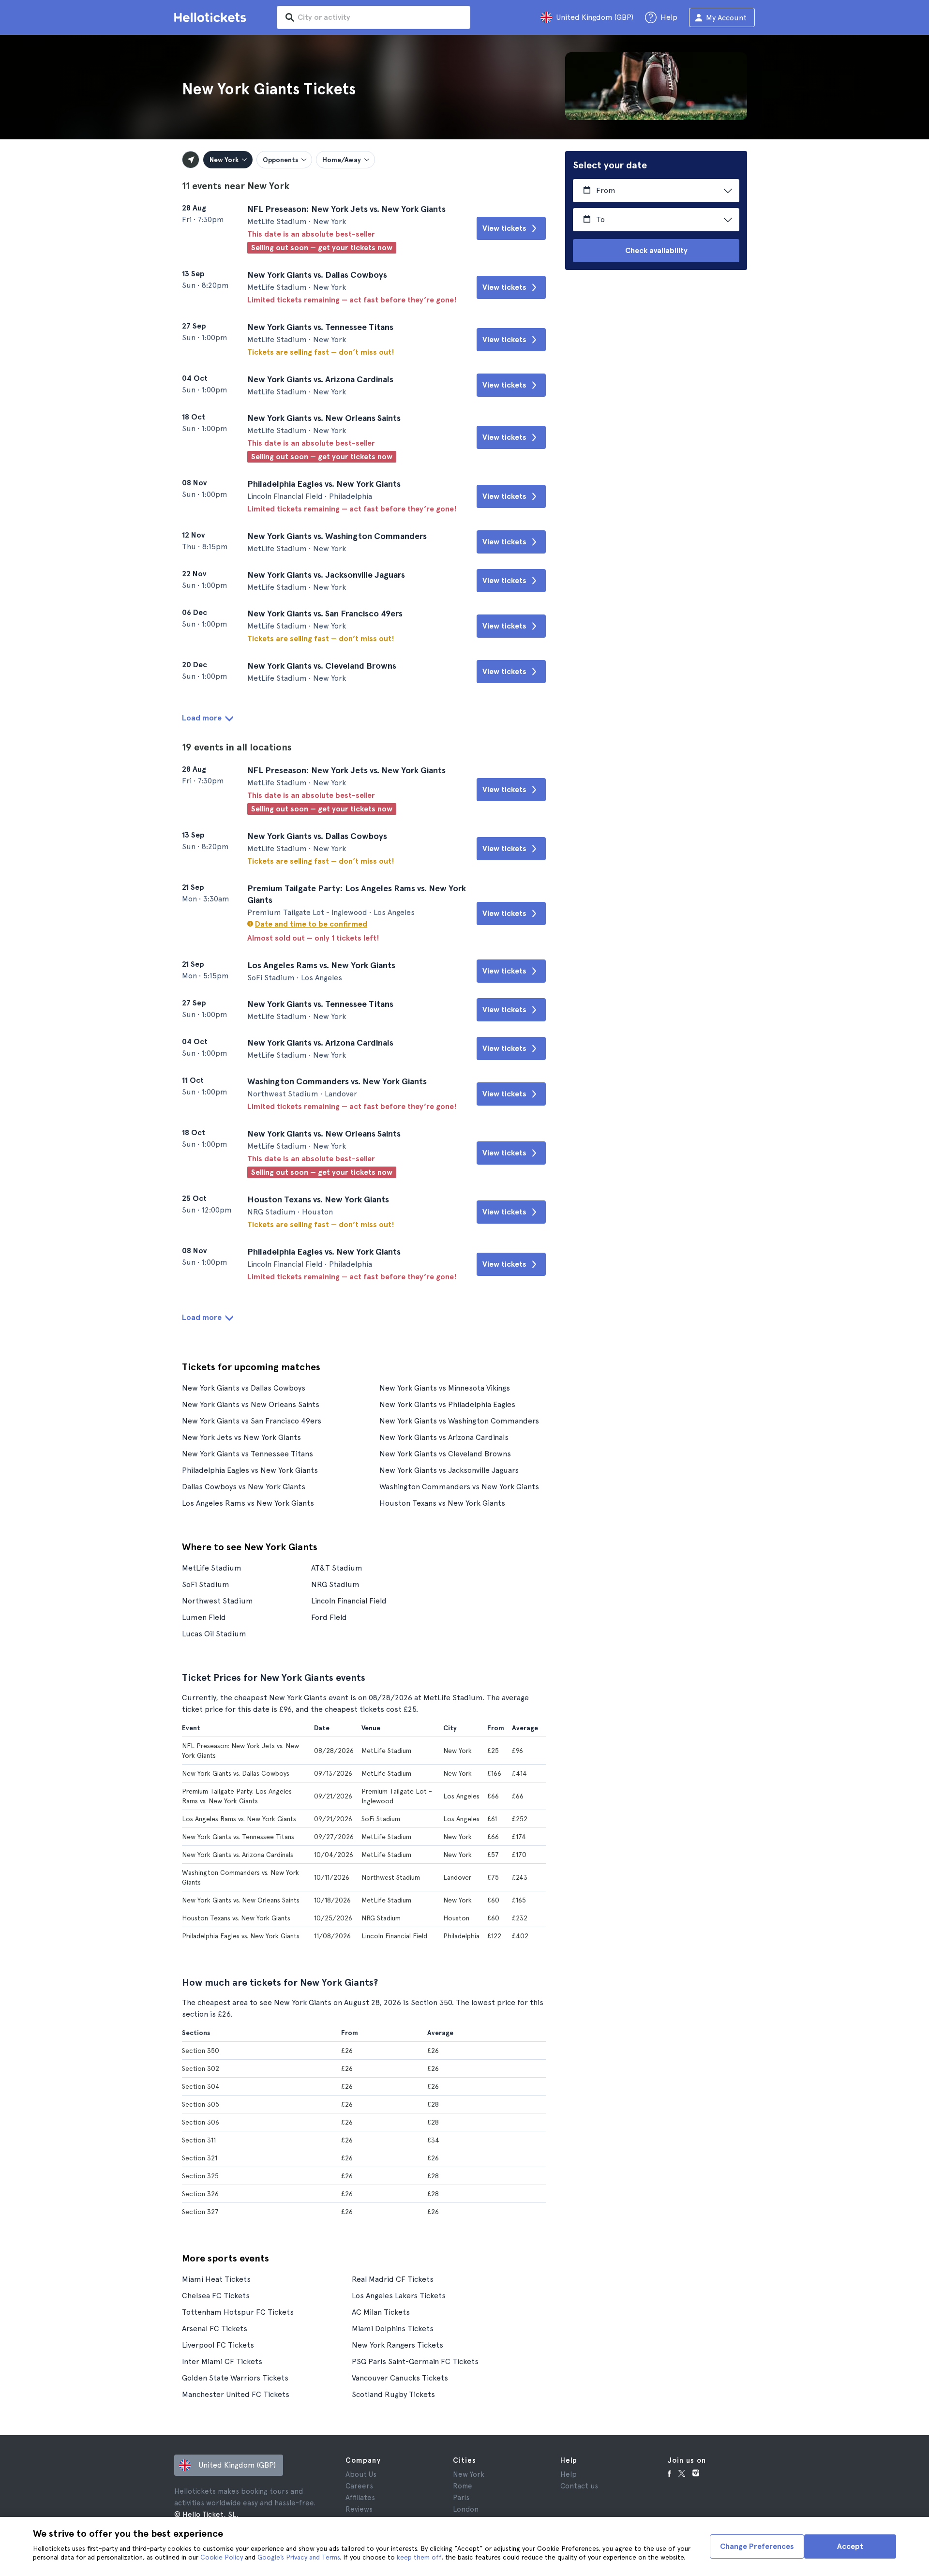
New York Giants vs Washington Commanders (459, 1421)
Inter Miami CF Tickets (222, 2361)
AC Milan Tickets (381, 2312)
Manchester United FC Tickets (236, 2394)
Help (569, 2474)
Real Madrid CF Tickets (393, 2279)
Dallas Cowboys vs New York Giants (244, 1487)
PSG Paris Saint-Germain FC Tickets (415, 2361)
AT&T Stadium (337, 1568)
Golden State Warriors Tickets (235, 2378)
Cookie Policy (222, 2557)
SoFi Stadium (206, 1584)
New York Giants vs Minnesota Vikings (445, 1388)
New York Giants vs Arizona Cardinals (444, 1437)
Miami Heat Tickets (216, 2279)
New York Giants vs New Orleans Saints (251, 1404)
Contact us (579, 2486)
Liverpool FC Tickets (218, 2345)
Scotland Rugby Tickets (393, 2394)
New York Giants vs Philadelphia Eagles (447, 1404)
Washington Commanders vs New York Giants (459, 1487)
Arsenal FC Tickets (215, 2329)
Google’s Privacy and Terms (299, 2557)
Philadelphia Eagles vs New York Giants (250, 1470)
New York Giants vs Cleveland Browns (445, 1454)
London (466, 2509)
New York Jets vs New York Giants (241, 1437)
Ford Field (329, 1617)
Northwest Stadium (217, 1601)
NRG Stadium (335, 1584)
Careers (359, 2486)
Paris (461, 2498)
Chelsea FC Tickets (216, 2296)
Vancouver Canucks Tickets (400, 2378)
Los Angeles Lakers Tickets (399, 2296)
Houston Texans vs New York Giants (442, 1503)
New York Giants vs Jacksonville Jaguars (449, 1470)
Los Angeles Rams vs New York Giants (248, 1503)
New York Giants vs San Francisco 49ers (252, 1421)
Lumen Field (204, 1617)
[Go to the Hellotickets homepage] (212, 17)
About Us (361, 2474)
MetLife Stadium (212, 1568)
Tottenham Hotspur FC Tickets (238, 2312)
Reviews (359, 2509)
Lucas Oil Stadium (214, 1634)
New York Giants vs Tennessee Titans (247, 1454)
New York (469, 2474)
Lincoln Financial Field (349, 1601)
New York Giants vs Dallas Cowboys (244, 1388)
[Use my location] (191, 160)
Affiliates (360, 2498)
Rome (463, 2486)
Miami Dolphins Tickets (393, 2329)
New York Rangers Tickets (397, 2345)
